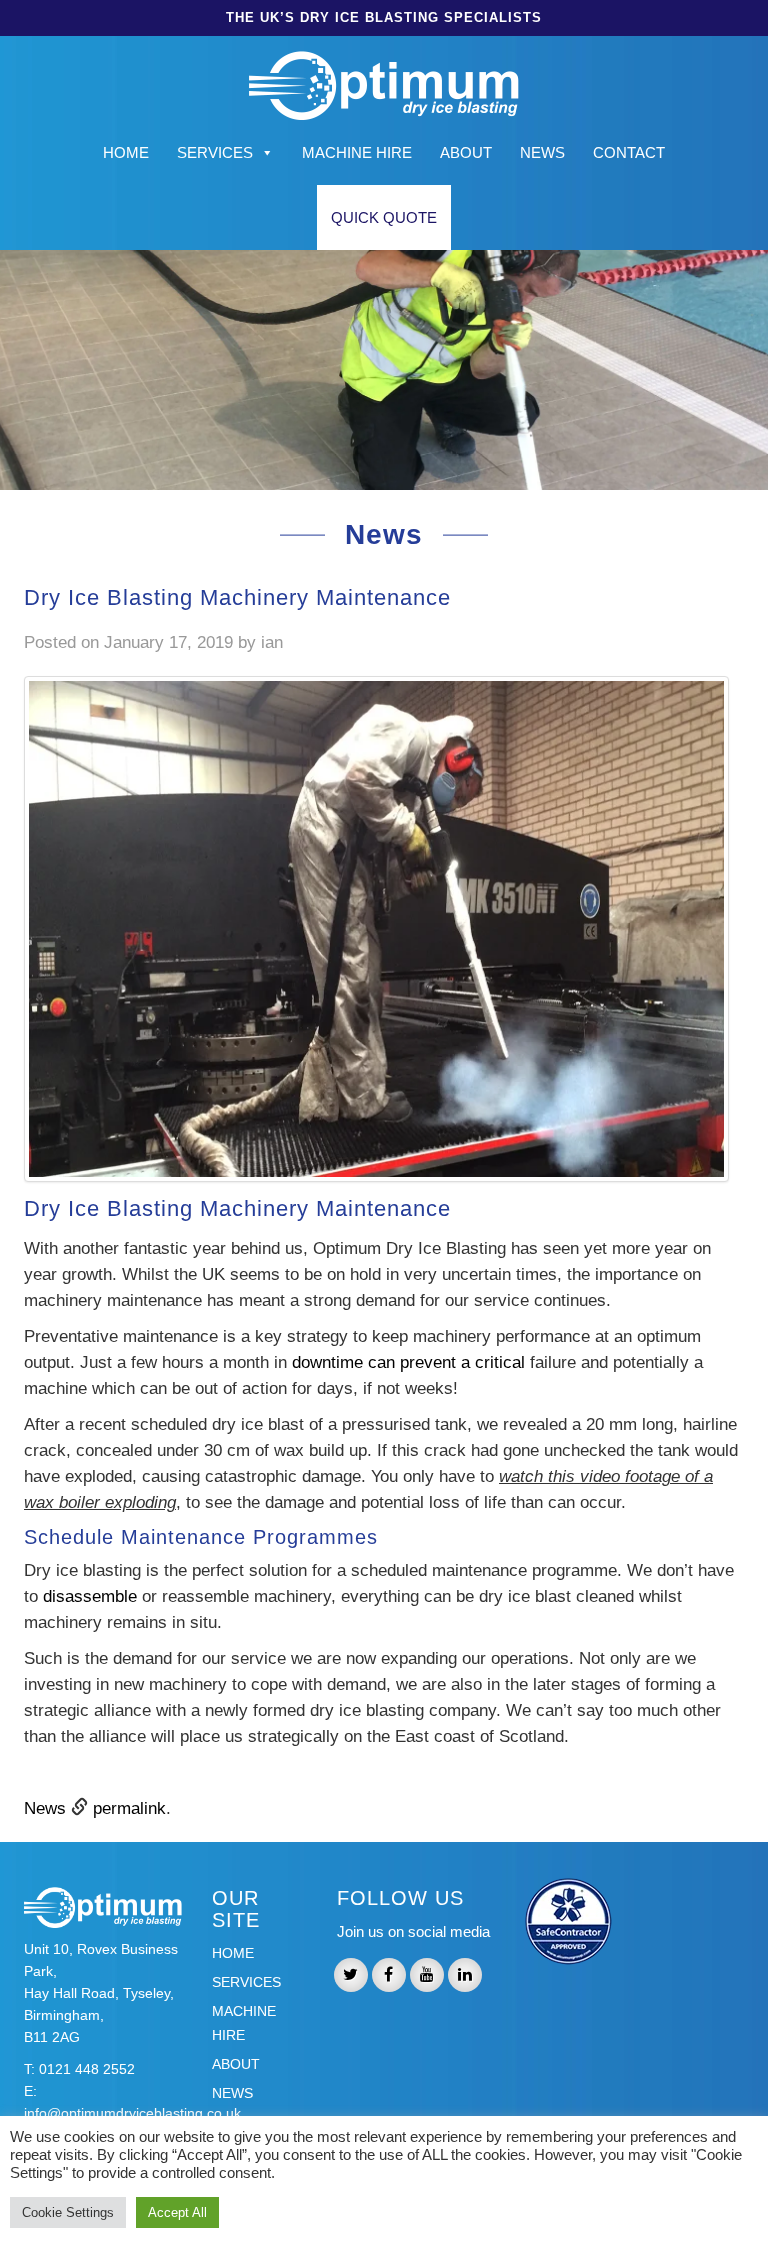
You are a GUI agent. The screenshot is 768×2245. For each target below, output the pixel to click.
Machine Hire (357, 152)
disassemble (87, 1596)
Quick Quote (384, 217)
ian (272, 642)
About (466, 152)
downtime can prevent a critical (408, 1362)
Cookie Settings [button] (68, 2212)
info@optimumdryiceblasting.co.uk (132, 2113)
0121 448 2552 (87, 2069)
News (542, 152)
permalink (129, 1808)
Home (126, 152)
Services (215, 152)
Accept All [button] (177, 2212)
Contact (629, 152)
